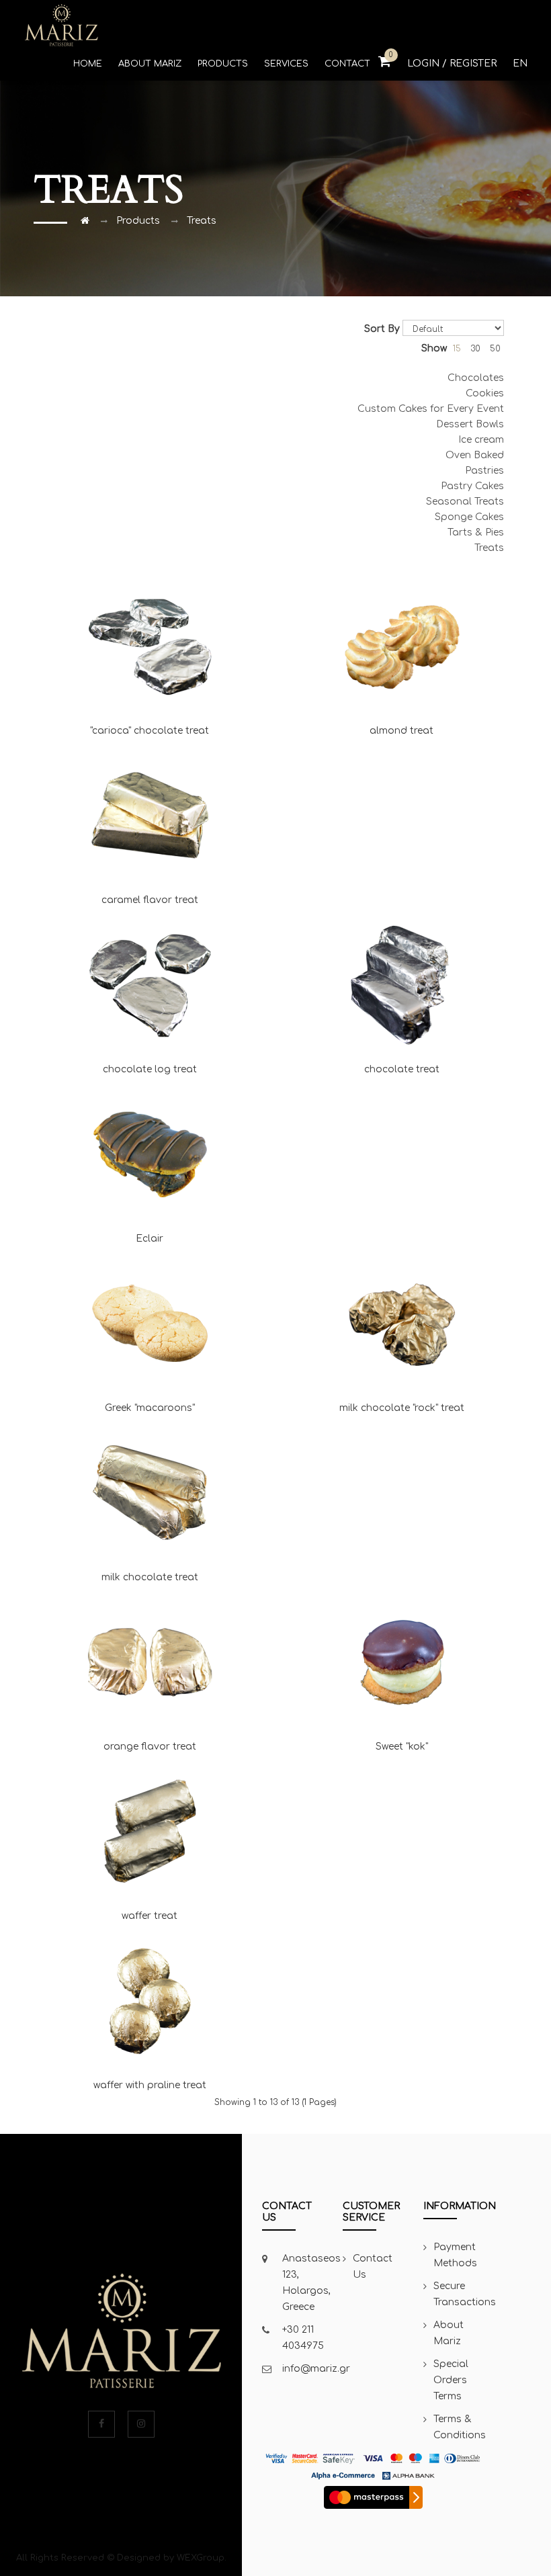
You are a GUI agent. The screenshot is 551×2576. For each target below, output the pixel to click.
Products (138, 221)
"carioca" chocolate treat (150, 731)
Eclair (150, 1239)
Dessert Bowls (470, 424)
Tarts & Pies (476, 532)
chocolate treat (402, 1069)
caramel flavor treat (150, 900)
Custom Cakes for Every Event (431, 409)
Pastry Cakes (472, 486)
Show (434, 348)
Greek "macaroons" (150, 1408)
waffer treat (150, 1916)
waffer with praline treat (150, 2085)
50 (495, 349)
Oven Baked (475, 455)
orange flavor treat (150, 1747)
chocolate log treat (150, 1069)
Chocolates (476, 378)
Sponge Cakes (469, 517)
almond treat (401, 731)
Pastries (484, 471)
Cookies (485, 393)
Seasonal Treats (465, 502)
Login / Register (452, 63)
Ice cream (481, 440)
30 (475, 349)
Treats (202, 221)
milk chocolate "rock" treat (402, 1408)
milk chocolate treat (150, 1577)
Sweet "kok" (402, 1747)
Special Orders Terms (451, 2380)
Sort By (382, 329)
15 (457, 349)
